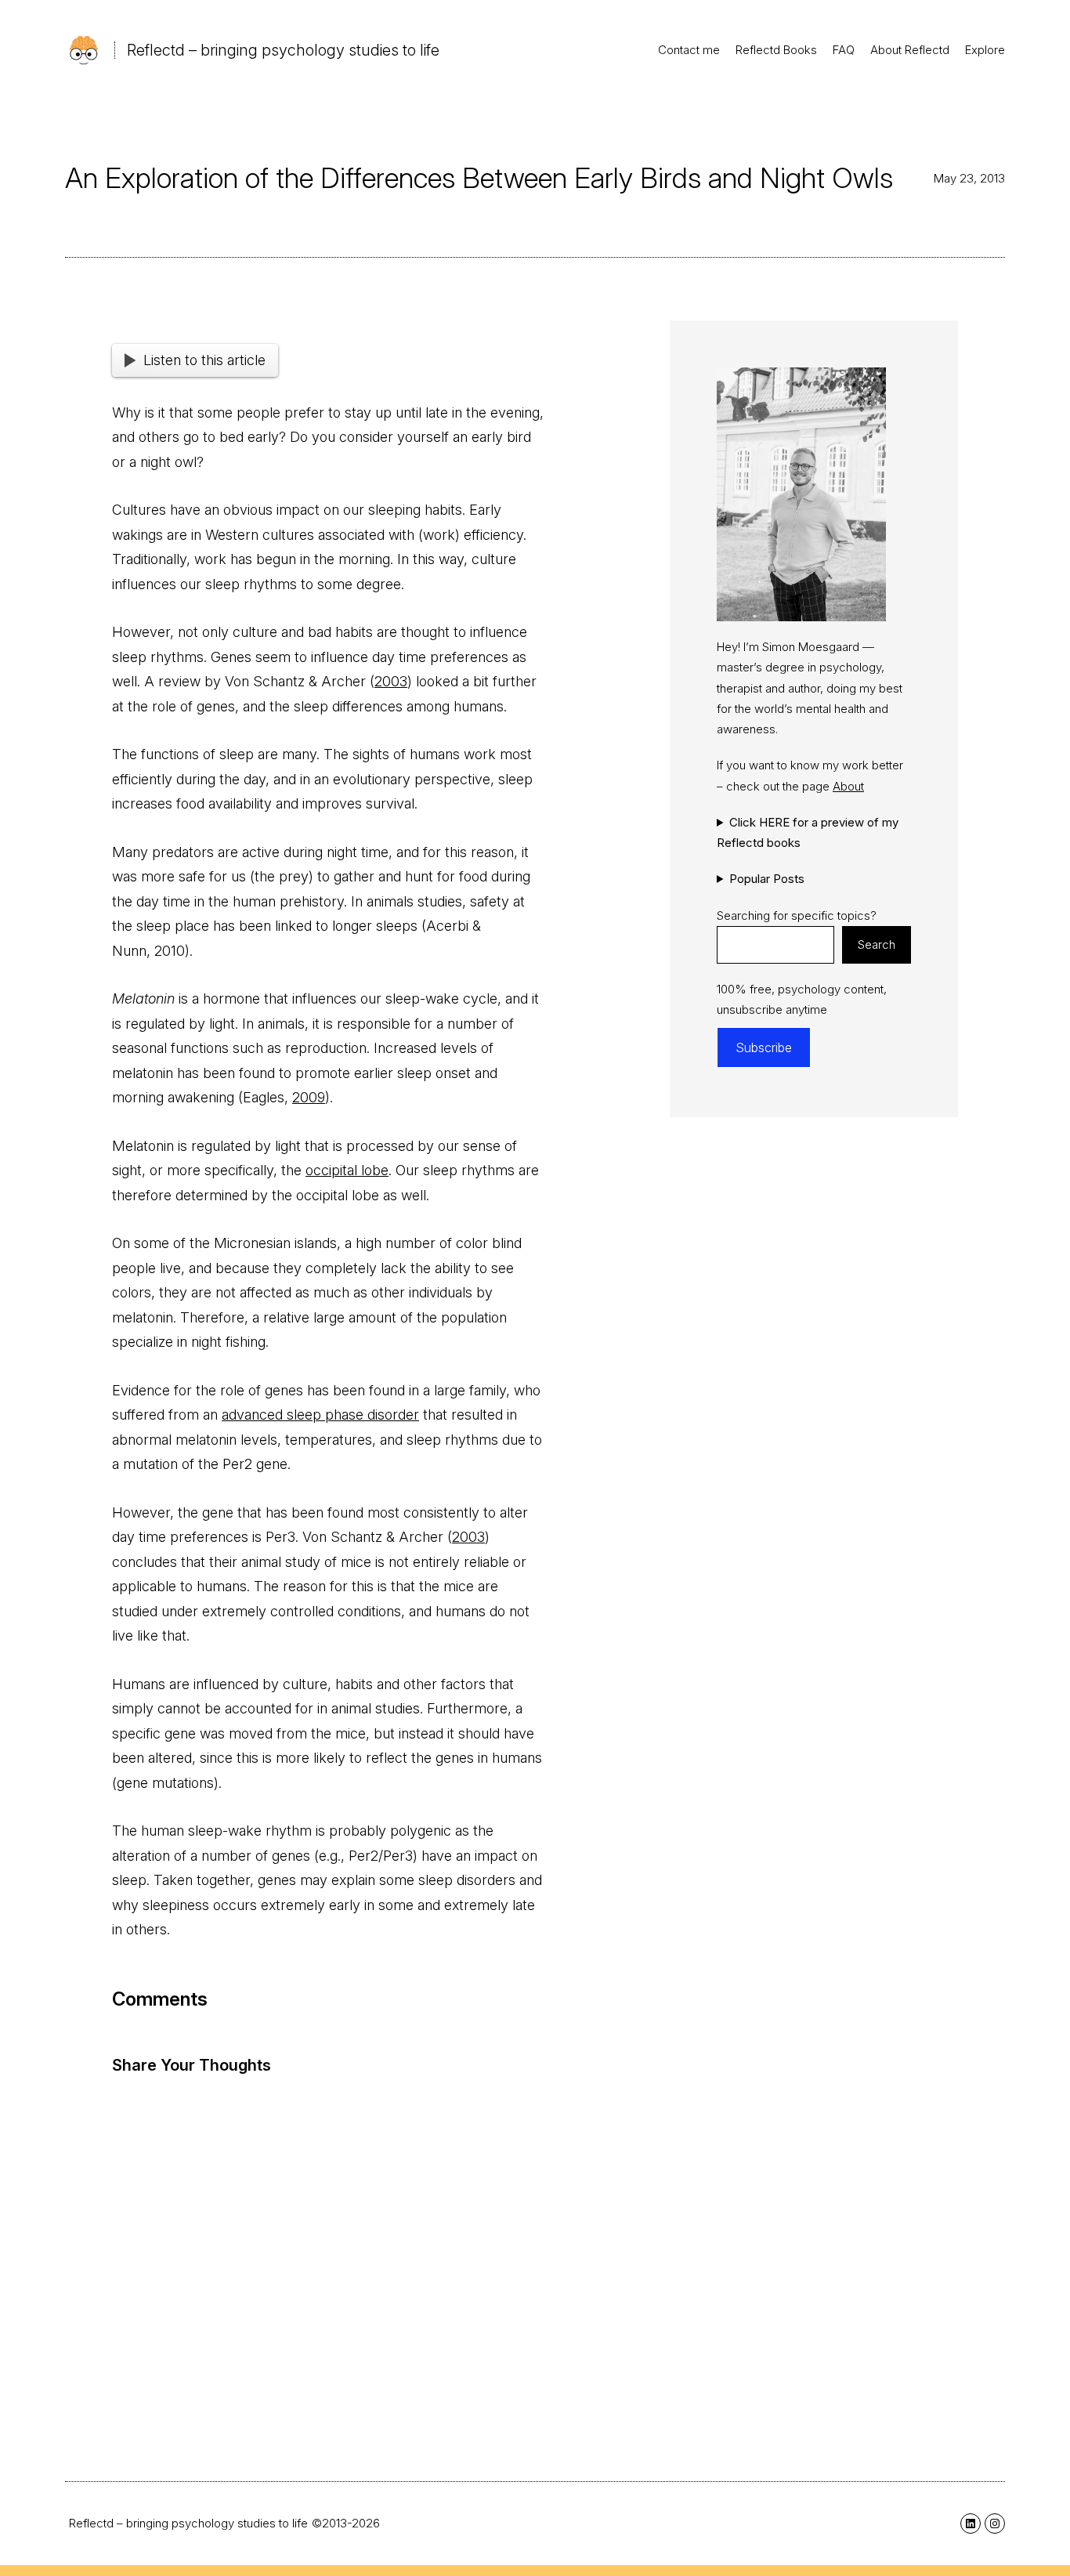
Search (877, 944)
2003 (391, 681)
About (848, 785)
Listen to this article (204, 360)
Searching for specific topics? (797, 915)
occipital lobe (347, 1170)
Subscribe (764, 1047)
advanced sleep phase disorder (320, 1415)
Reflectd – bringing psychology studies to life (283, 50)
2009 (309, 1097)
